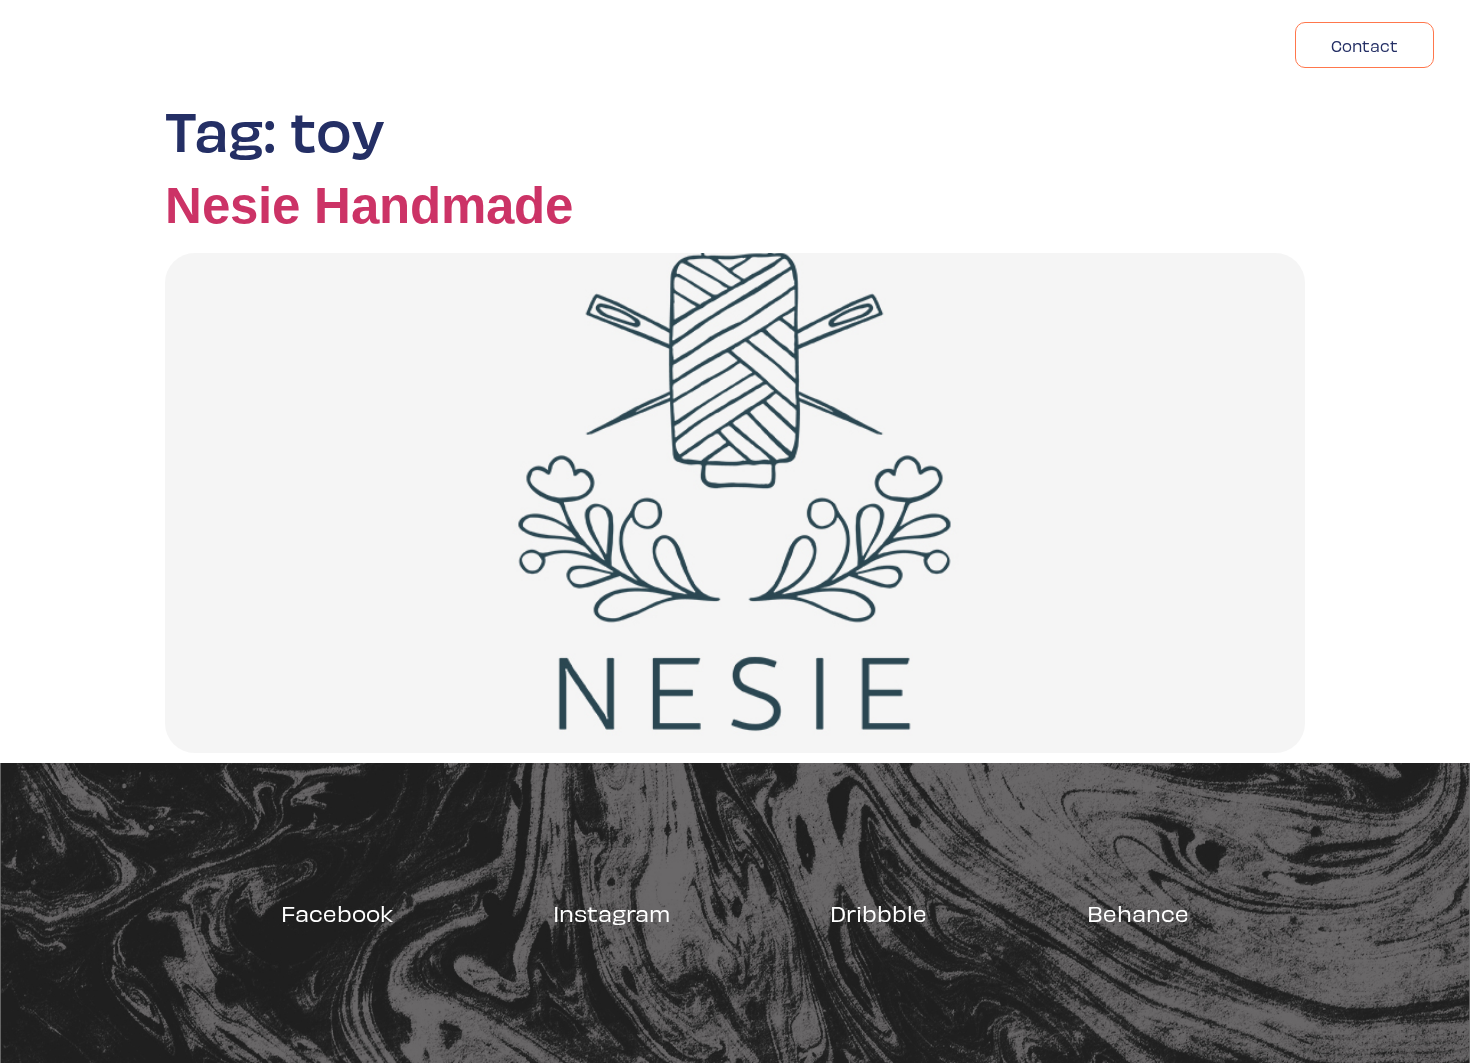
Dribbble (878, 912)
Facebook (337, 912)
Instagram (611, 912)
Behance (1138, 912)
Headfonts (1203, 45)
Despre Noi (1069, 45)
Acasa (955, 45)
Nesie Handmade (369, 205)
